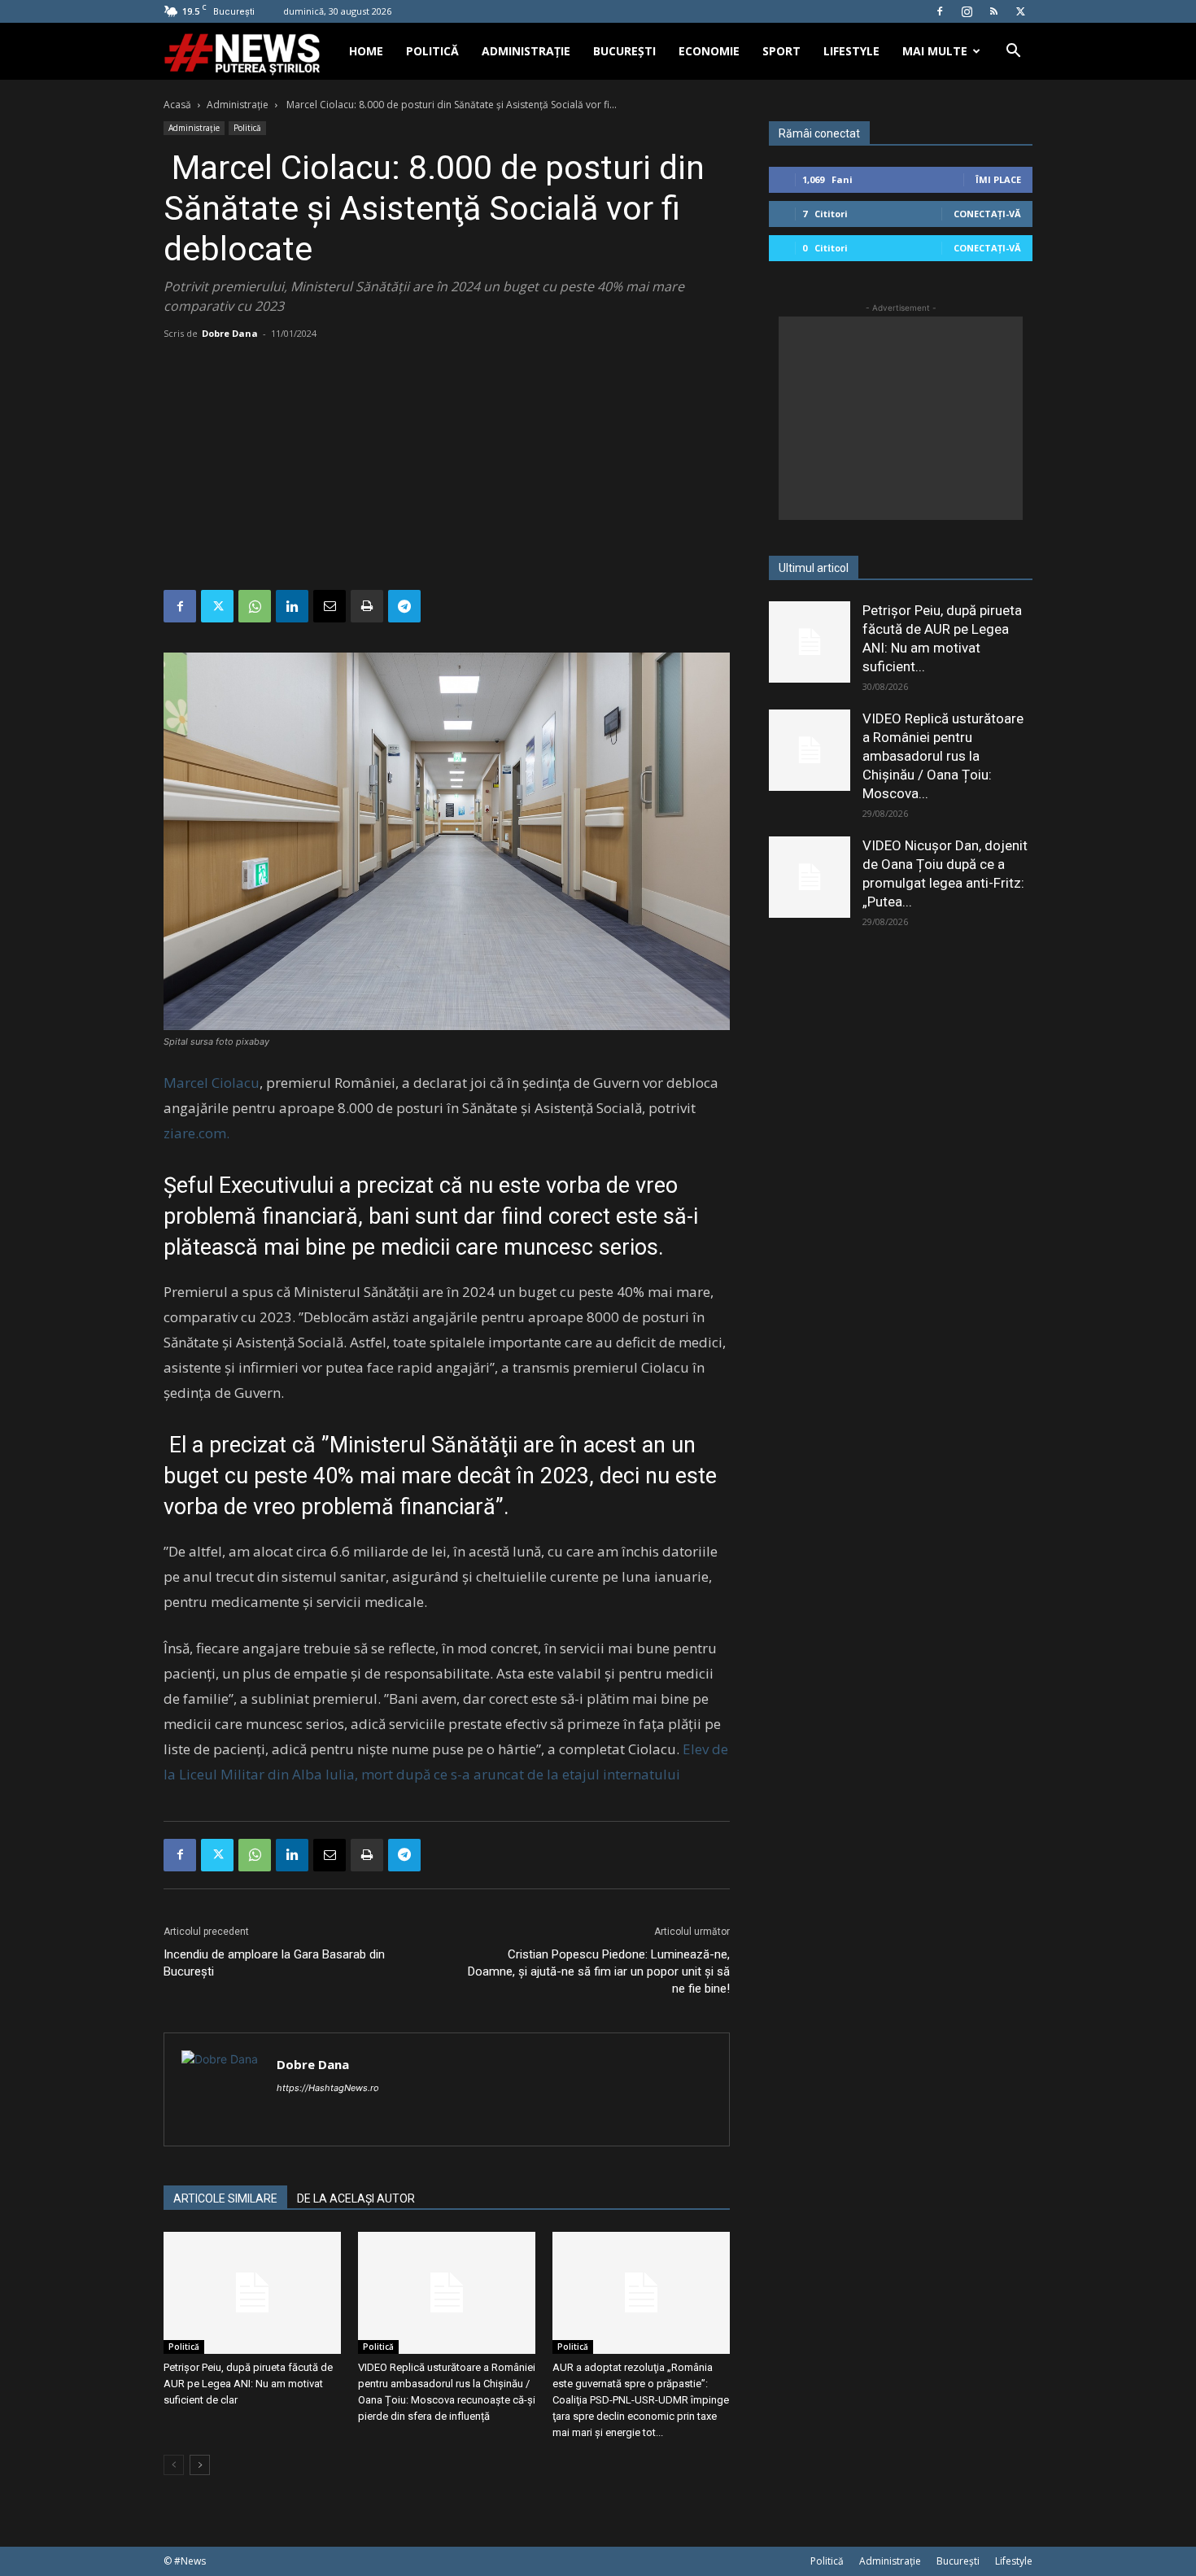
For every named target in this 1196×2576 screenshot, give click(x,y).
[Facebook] (940, 11)
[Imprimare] (367, 606)
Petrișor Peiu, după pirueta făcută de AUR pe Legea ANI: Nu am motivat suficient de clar (248, 2384)
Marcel (186, 1083)
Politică (432, 51)
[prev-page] (174, 2465)
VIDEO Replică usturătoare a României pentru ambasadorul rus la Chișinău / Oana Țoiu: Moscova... (943, 756)
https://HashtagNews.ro (328, 2088)
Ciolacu (236, 1083)
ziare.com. (196, 1133)
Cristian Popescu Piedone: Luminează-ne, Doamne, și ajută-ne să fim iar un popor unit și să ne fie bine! (599, 1971)
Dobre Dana (230, 333)
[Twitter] (1020, 11)
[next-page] (200, 2465)
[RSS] (993, 11)
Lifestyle (851, 51)
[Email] (330, 606)
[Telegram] (404, 606)
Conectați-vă (987, 214)
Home (366, 51)
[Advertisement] (447, 468)
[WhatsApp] (255, 606)
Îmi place (998, 179)
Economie (709, 51)
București (624, 51)
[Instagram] (967, 11)
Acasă (177, 105)
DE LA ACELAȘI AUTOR (356, 2198)
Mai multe (935, 51)
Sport (781, 51)
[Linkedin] (292, 606)
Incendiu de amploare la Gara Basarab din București (274, 1963)
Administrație (526, 51)
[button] (1013, 52)
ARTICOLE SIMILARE (225, 2198)
